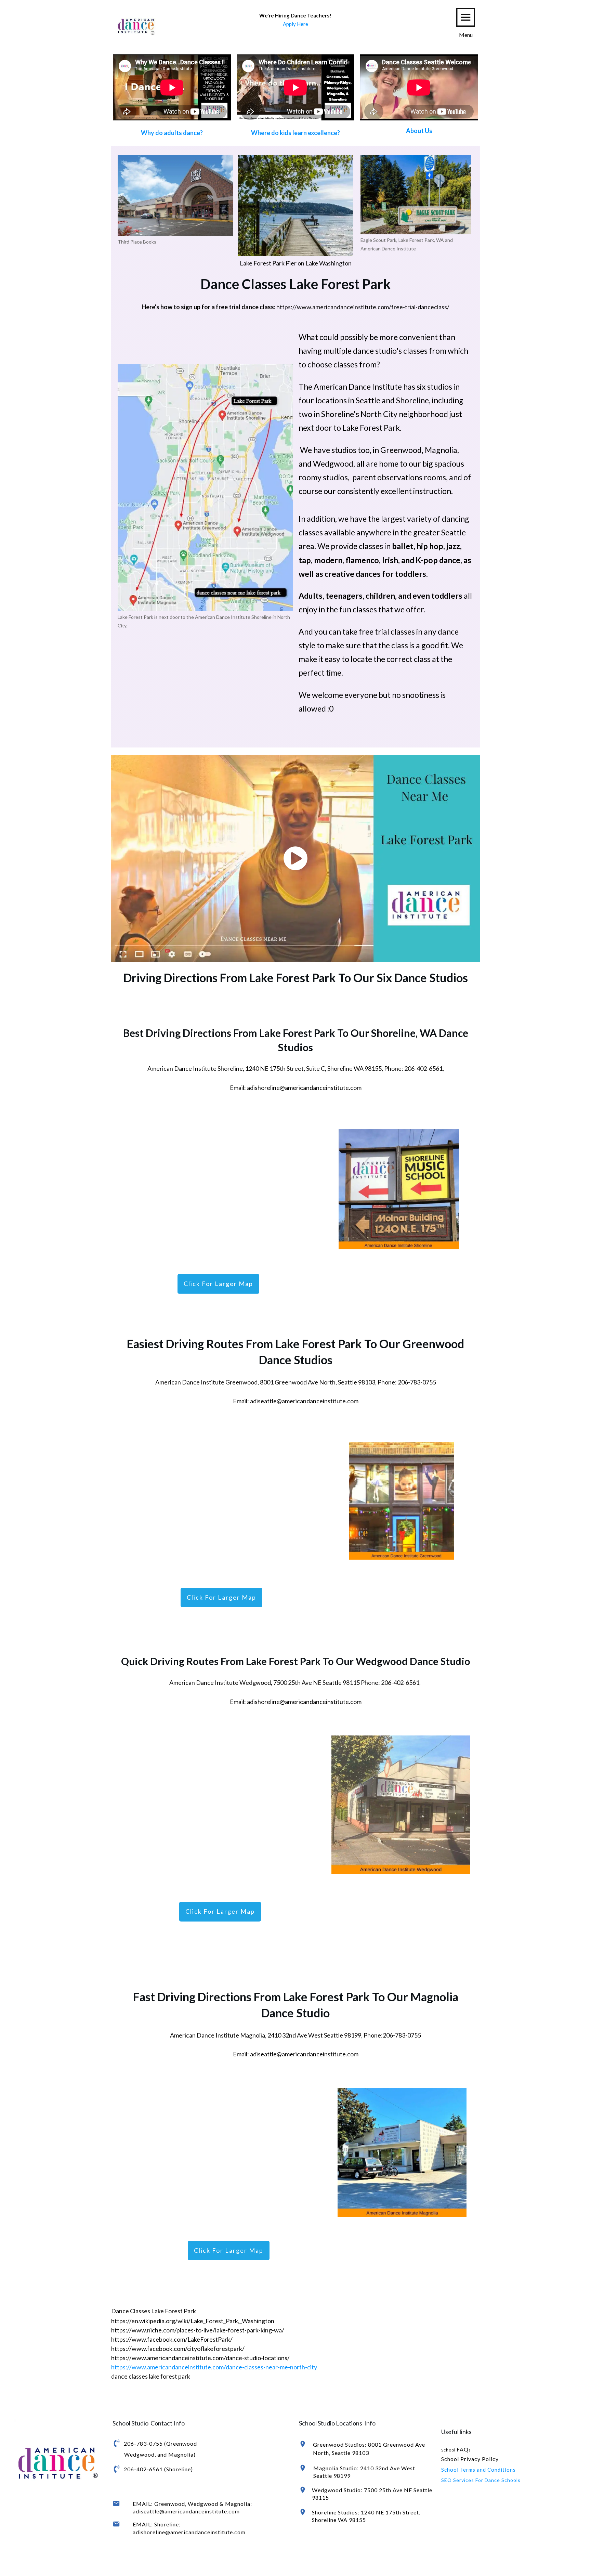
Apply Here (295, 24)
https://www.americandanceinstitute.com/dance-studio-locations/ (200, 2358)
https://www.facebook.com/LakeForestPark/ (172, 2339)
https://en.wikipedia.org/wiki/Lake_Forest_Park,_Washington (193, 2321)
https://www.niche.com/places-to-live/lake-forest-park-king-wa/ (198, 2330)
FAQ (463, 2449)
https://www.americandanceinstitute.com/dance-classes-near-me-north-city (214, 2367)
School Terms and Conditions (478, 2470)
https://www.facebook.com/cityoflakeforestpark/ (178, 2349)
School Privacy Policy (470, 2459)
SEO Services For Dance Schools (481, 2480)
